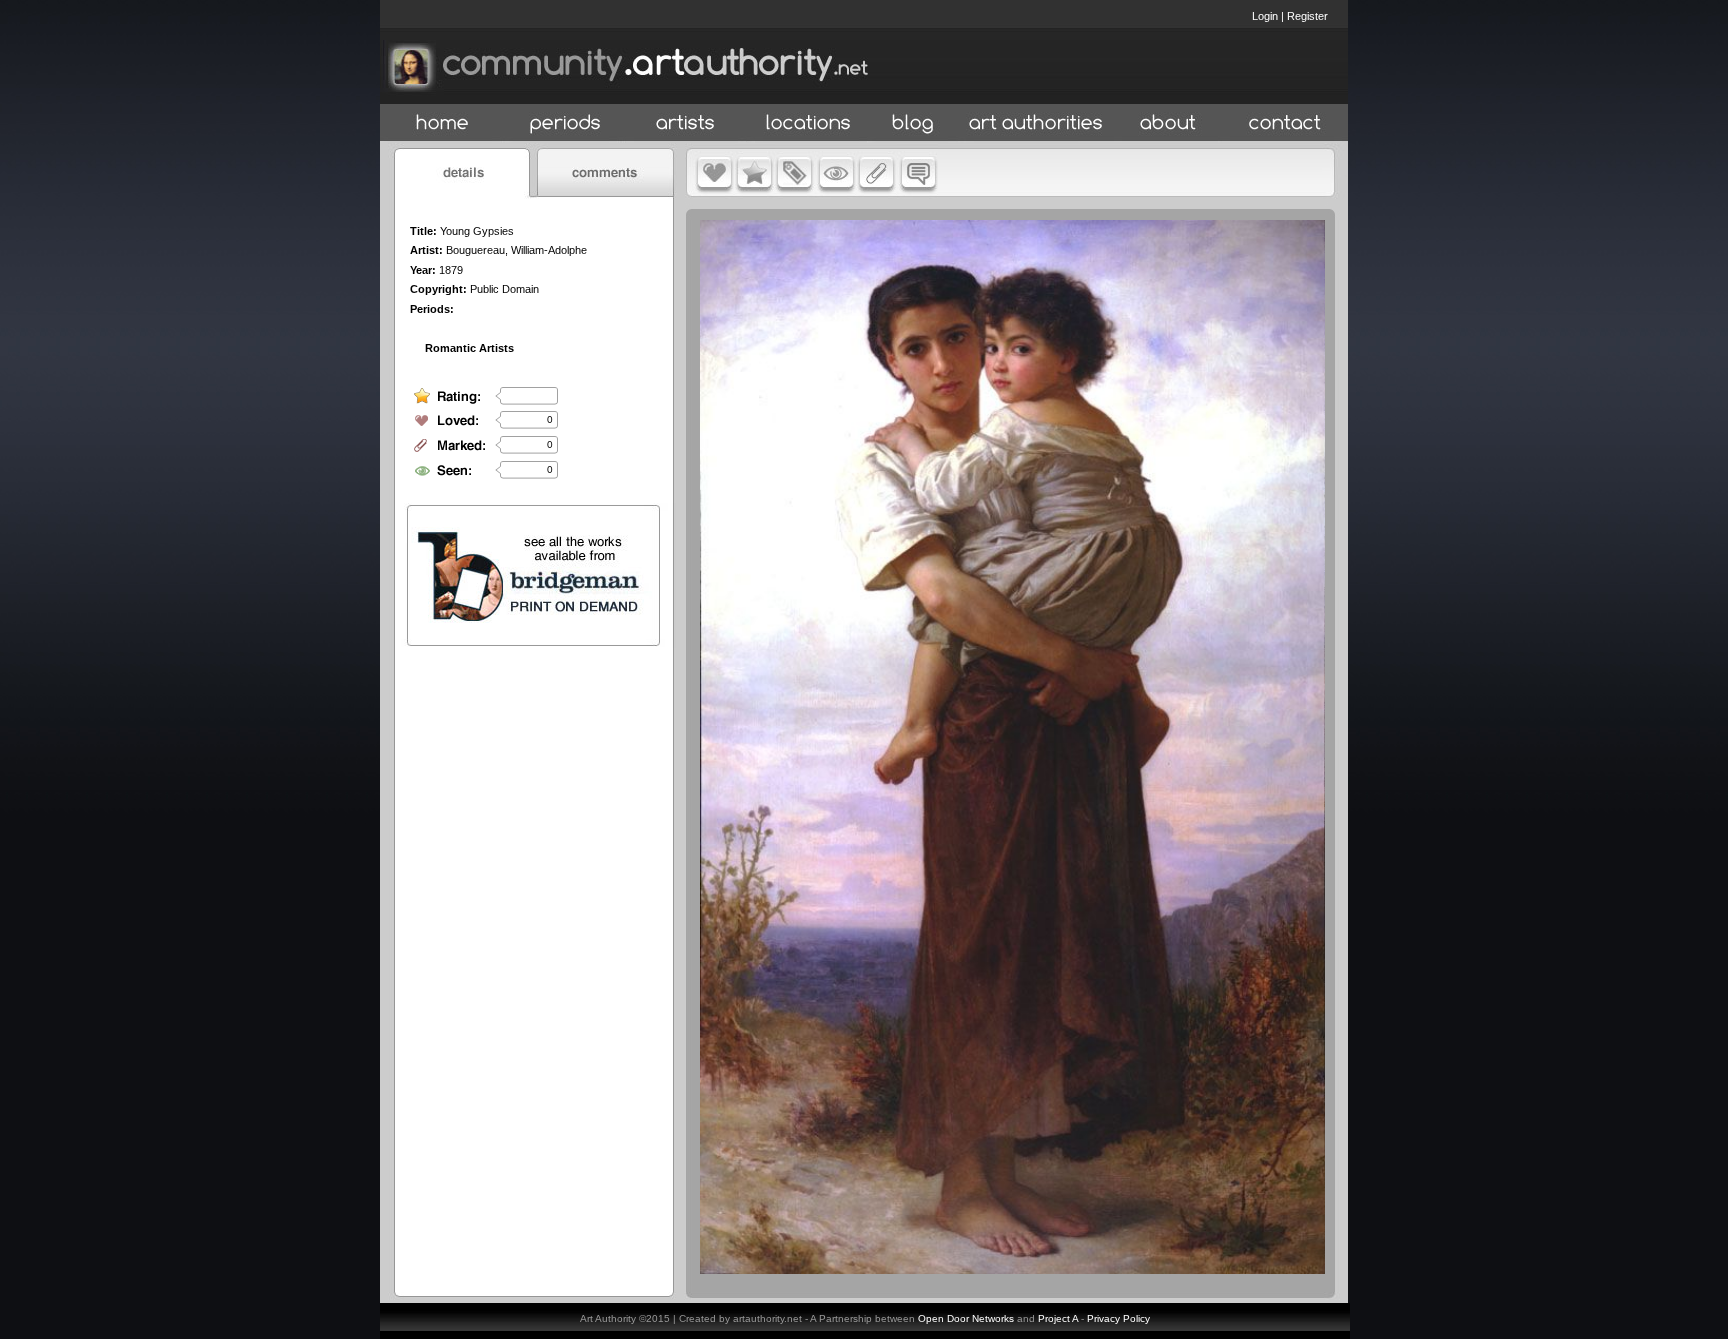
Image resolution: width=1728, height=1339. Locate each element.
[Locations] (807, 123)
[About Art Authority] (1168, 123)
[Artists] (686, 123)
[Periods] (565, 123)
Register (1307, 16)
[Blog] (913, 123)
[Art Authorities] (1036, 123)
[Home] (442, 123)
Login (1265, 16)
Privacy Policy (1118, 1318)
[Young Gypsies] (1012, 1269)
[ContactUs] (1285, 123)
